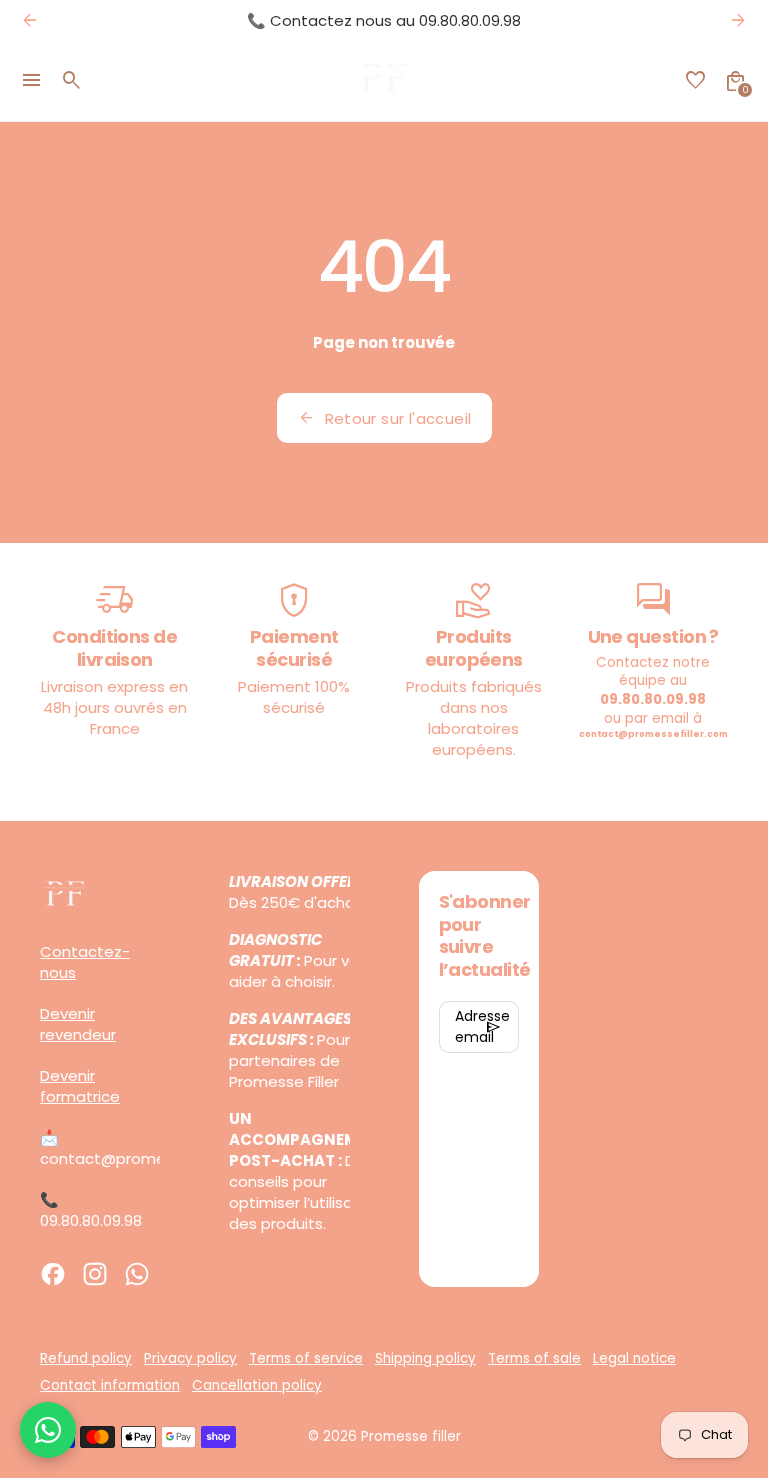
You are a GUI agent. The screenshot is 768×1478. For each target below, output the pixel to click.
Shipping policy (425, 1358)
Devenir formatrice (80, 1086)
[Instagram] (95, 1274)
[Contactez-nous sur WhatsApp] (48, 1430)
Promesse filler (411, 1436)
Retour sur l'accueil (384, 418)
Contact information (110, 1385)
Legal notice (634, 1358)
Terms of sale (534, 1358)
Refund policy (86, 1358)
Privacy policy (190, 1358)
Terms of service (306, 1358)
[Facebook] (53, 1274)
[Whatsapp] (137, 1274)
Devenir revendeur (78, 1024)
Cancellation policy (257, 1385)
